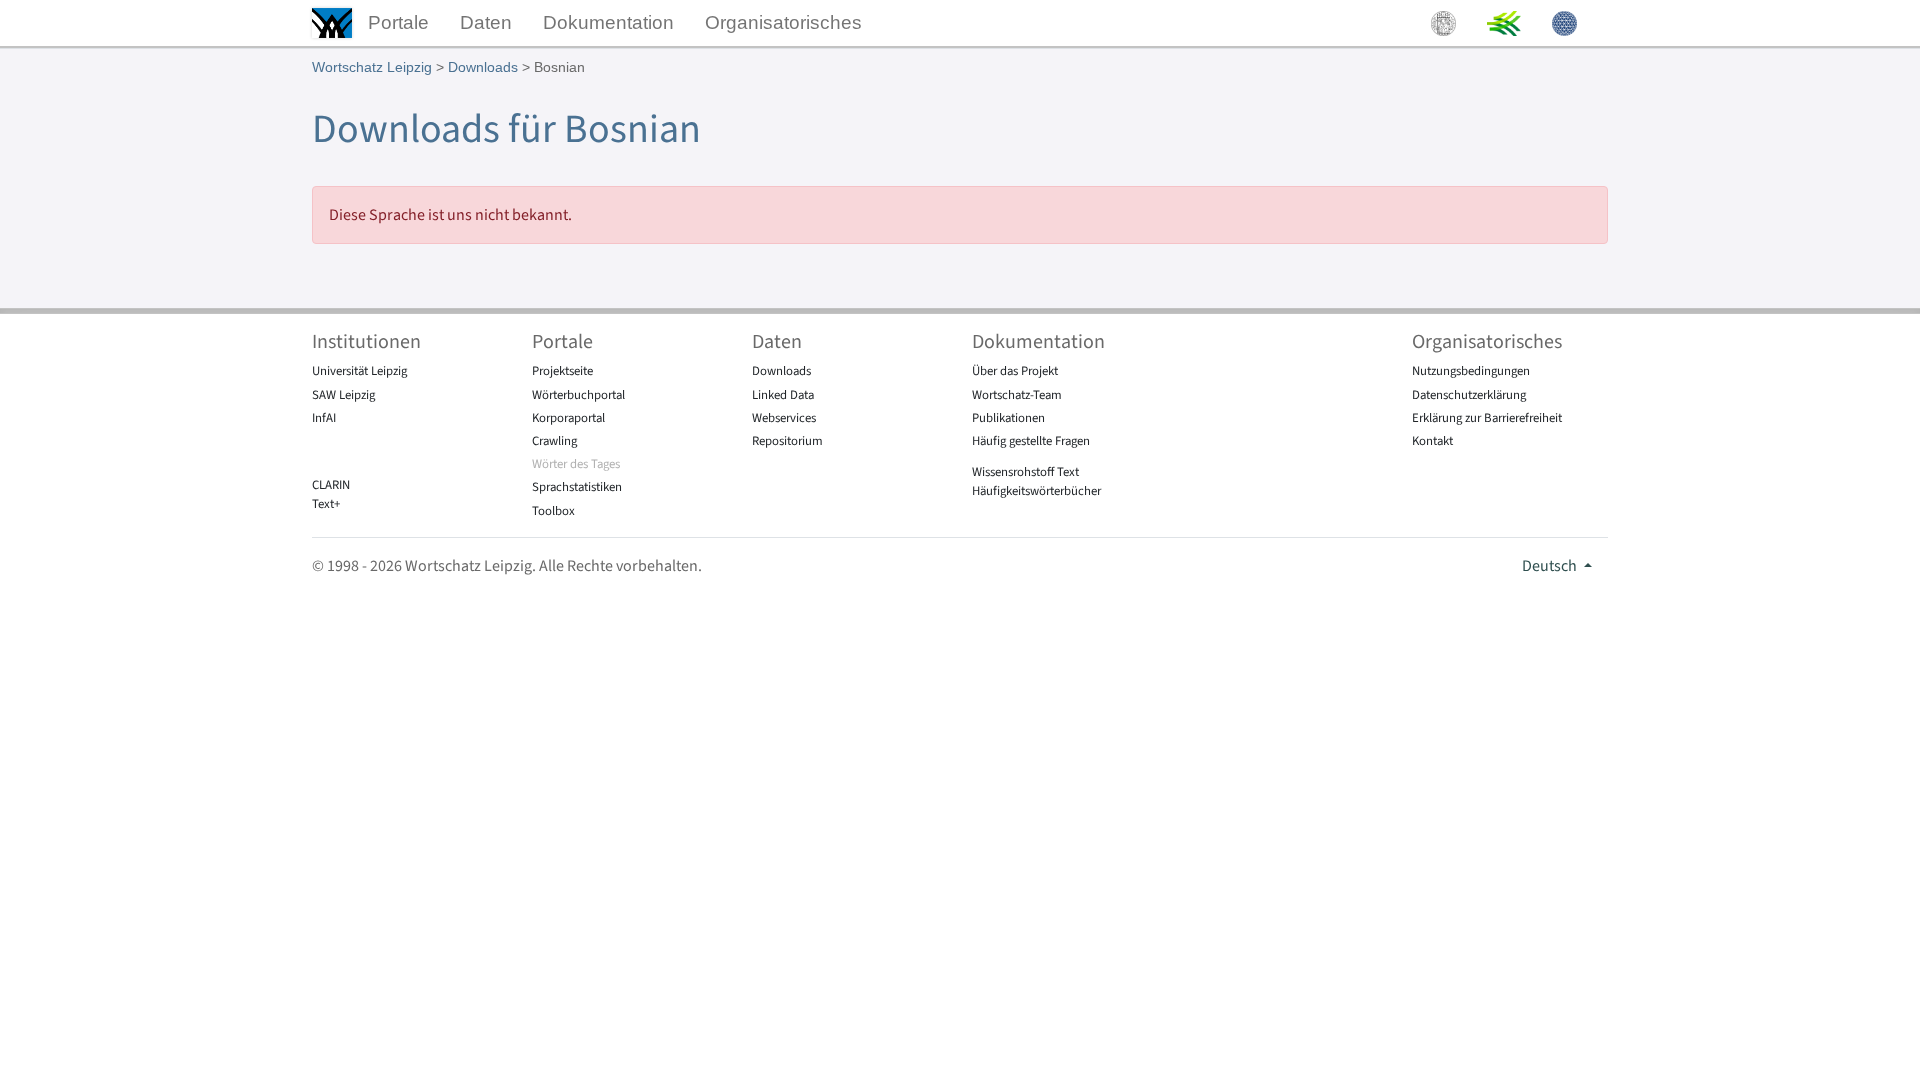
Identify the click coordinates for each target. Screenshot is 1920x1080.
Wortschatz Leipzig (372, 67)
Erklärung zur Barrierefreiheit (1487, 418)
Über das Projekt (1015, 371)
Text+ (326, 504)
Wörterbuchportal (578, 395)
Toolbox (553, 511)
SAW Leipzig (343, 395)
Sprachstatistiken (577, 487)
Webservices (784, 418)
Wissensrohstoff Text (1025, 472)
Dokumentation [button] (608, 22)
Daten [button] (486, 22)
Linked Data (783, 395)
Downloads (483, 67)
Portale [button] (398, 22)
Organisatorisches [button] (783, 22)
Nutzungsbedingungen (1471, 371)
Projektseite (562, 371)
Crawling (554, 441)
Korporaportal (568, 418)
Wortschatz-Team (1017, 395)
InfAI (324, 418)
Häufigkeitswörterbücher (1036, 491)
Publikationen (1008, 418)
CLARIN (331, 485)
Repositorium (787, 441)
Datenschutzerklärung (1469, 395)
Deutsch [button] (1551, 566)
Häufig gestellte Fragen (1031, 441)
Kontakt (1432, 441)
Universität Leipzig (359, 371)
